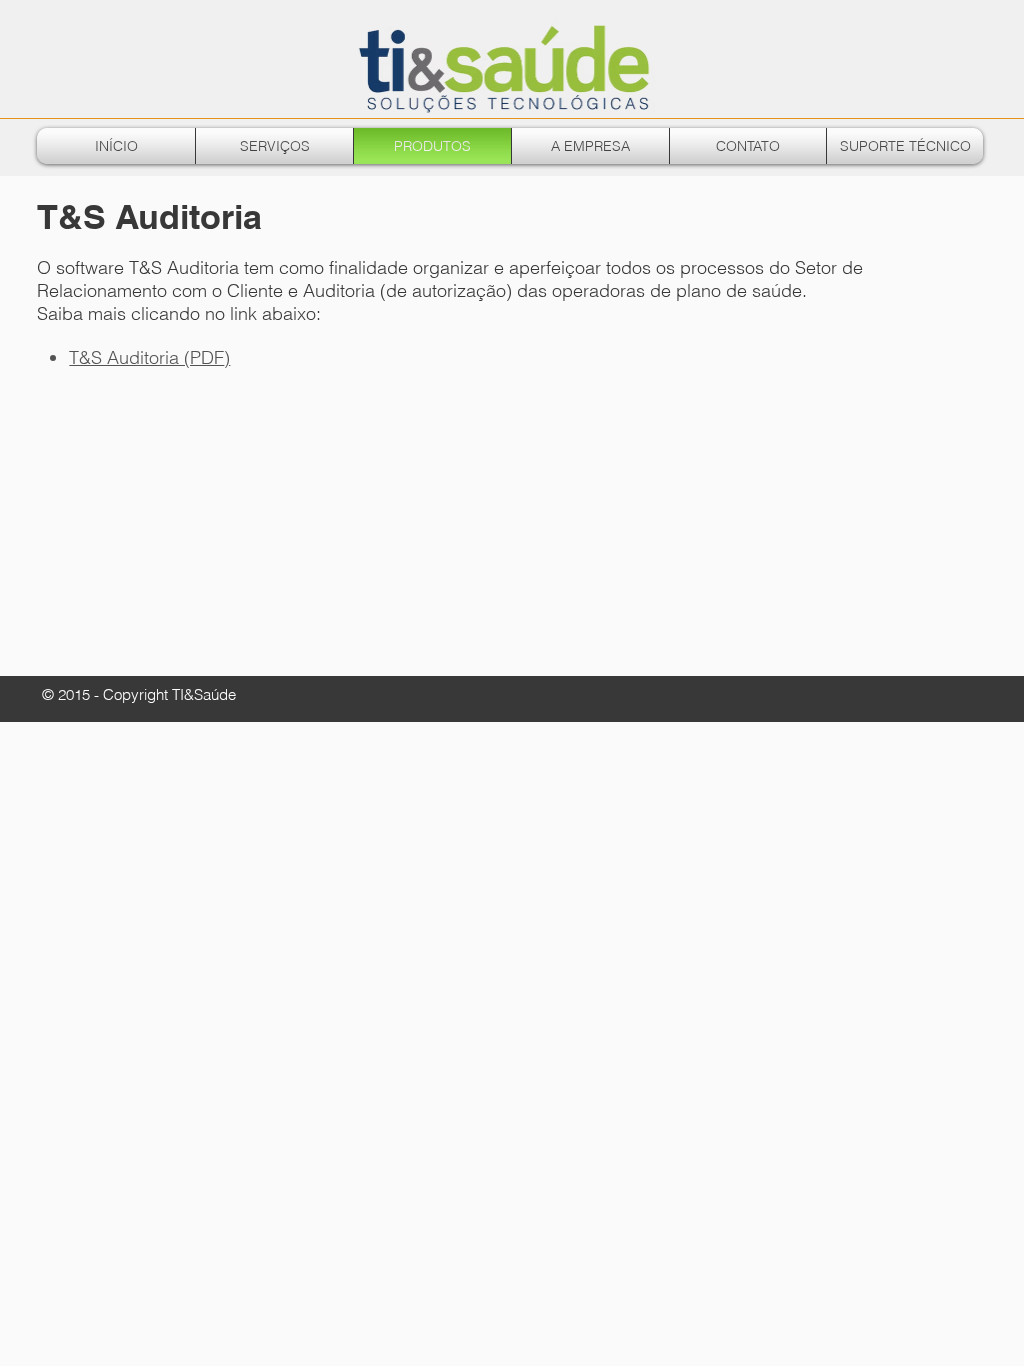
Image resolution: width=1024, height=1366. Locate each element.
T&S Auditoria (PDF (149, 357)
